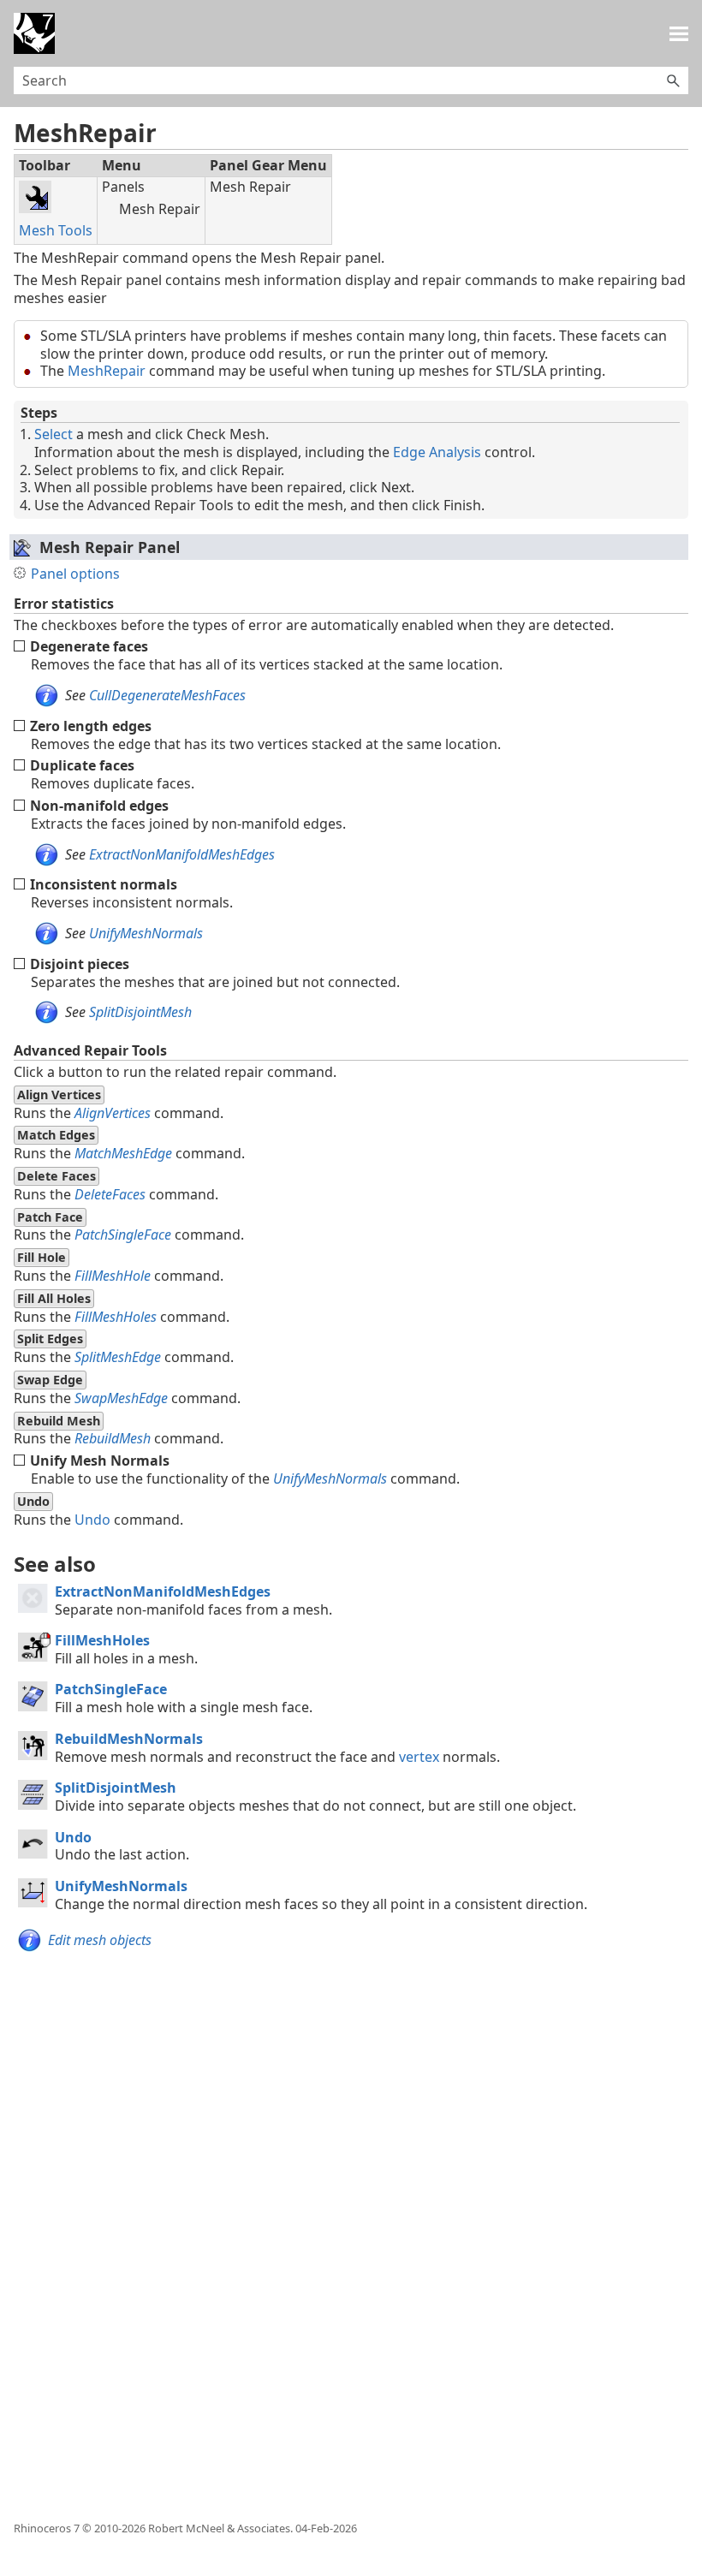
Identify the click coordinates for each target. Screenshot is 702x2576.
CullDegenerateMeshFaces (167, 695)
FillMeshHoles (116, 1317)
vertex (419, 1757)
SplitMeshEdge (118, 1357)
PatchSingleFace (123, 1234)
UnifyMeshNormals (146, 933)
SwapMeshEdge (121, 1398)
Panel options (75, 574)
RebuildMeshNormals (129, 1739)
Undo (92, 1520)
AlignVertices (113, 1113)
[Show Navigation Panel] (679, 33)
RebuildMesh (113, 1438)
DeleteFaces (110, 1194)
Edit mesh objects (100, 1940)
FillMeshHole (113, 1276)
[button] (673, 80)
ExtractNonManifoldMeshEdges (182, 854)
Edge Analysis (437, 452)
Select (54, 434)
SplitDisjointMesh (140, 1012)
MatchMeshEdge (123, 1153)
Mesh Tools (56, 230)
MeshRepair (107, 371)
